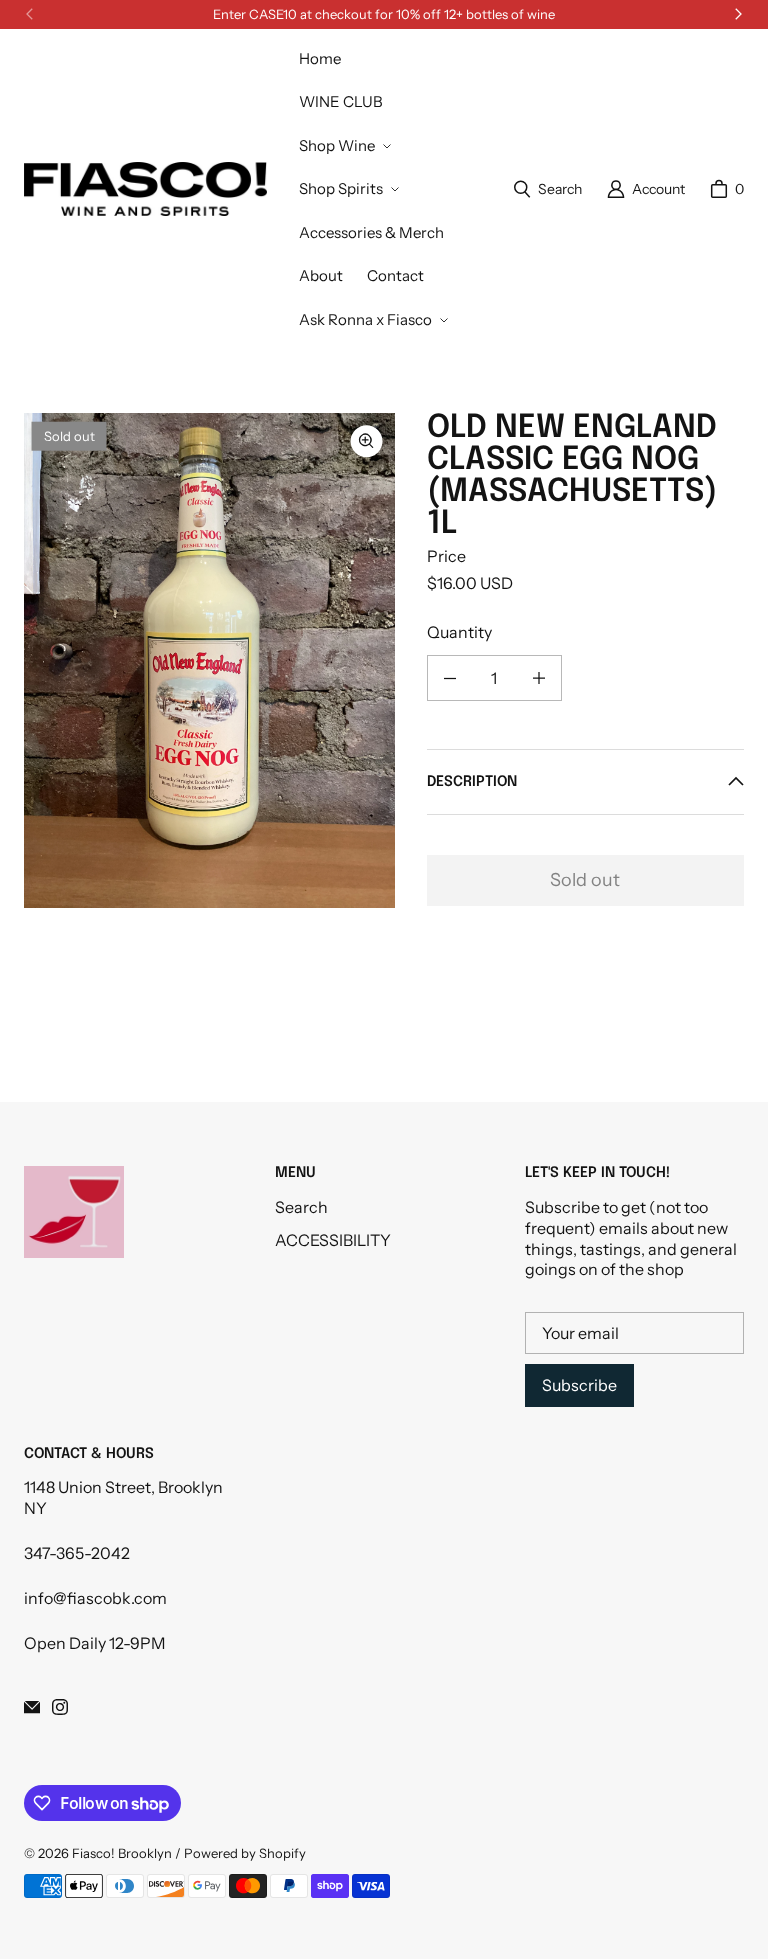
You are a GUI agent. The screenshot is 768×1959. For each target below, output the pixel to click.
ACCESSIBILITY (333, 1240)
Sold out (585, 880)
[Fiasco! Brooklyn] (145, 189)
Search (301, 1207)
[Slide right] (738, 14)
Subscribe (579, 1385)
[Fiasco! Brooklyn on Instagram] (60, 1707)
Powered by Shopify (245, 1853)
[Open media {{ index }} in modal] (209, 661)
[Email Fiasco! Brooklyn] (32, 1707)
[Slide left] (30, 14)
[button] (343, 146)
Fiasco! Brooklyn (122, 1853)
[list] (209, 660)
